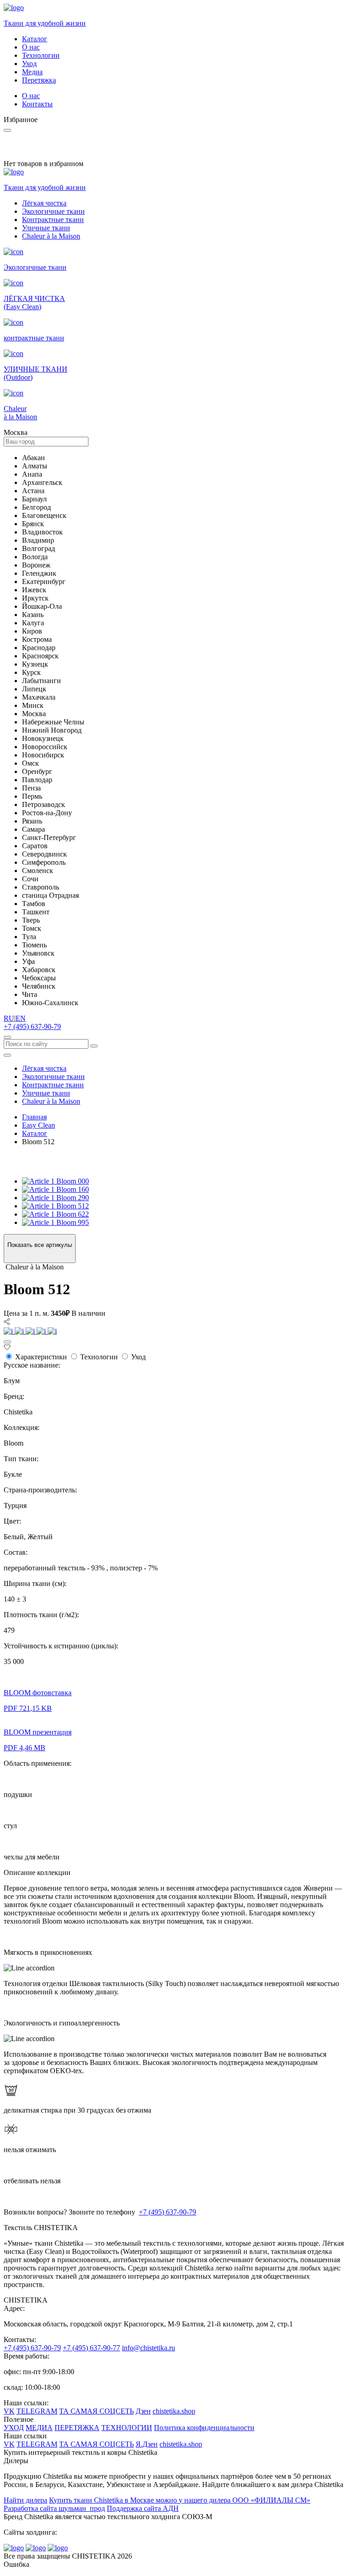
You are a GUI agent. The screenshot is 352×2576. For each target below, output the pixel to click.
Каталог (35, 39)
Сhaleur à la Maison (51, 236)
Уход (29, 64)
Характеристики (41, 1357)
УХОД (14, 2428)
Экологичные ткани (53, 211)
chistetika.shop (174, 2411)
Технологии (41, 55)
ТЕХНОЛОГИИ (127, 2428)
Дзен (143, 2411)
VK (9, 2411)
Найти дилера (25, 2500)
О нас (31, 47)
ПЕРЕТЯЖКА (77, 2428)
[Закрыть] (7, 1342)
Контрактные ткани (53, 220)
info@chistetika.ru (148, 2348)
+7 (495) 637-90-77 (91, 2348)
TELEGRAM (37, 2411)
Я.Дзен (147, 2444)
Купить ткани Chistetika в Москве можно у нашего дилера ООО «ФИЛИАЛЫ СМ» (180, 2500)
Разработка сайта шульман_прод (54, 2508)
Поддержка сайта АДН (143, 2508)
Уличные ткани (46, 228)
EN (21, 1018)
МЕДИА (39, 2428)
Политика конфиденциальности (204, 2428)
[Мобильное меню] (7, 1055)
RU (9, 1018)
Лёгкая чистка (44, 203)
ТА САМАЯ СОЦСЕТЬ (96, 2411)
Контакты (37, 104)
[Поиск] (7, 1037)
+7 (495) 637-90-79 (32, 1027)
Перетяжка (39, 80)
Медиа (32, 72)
